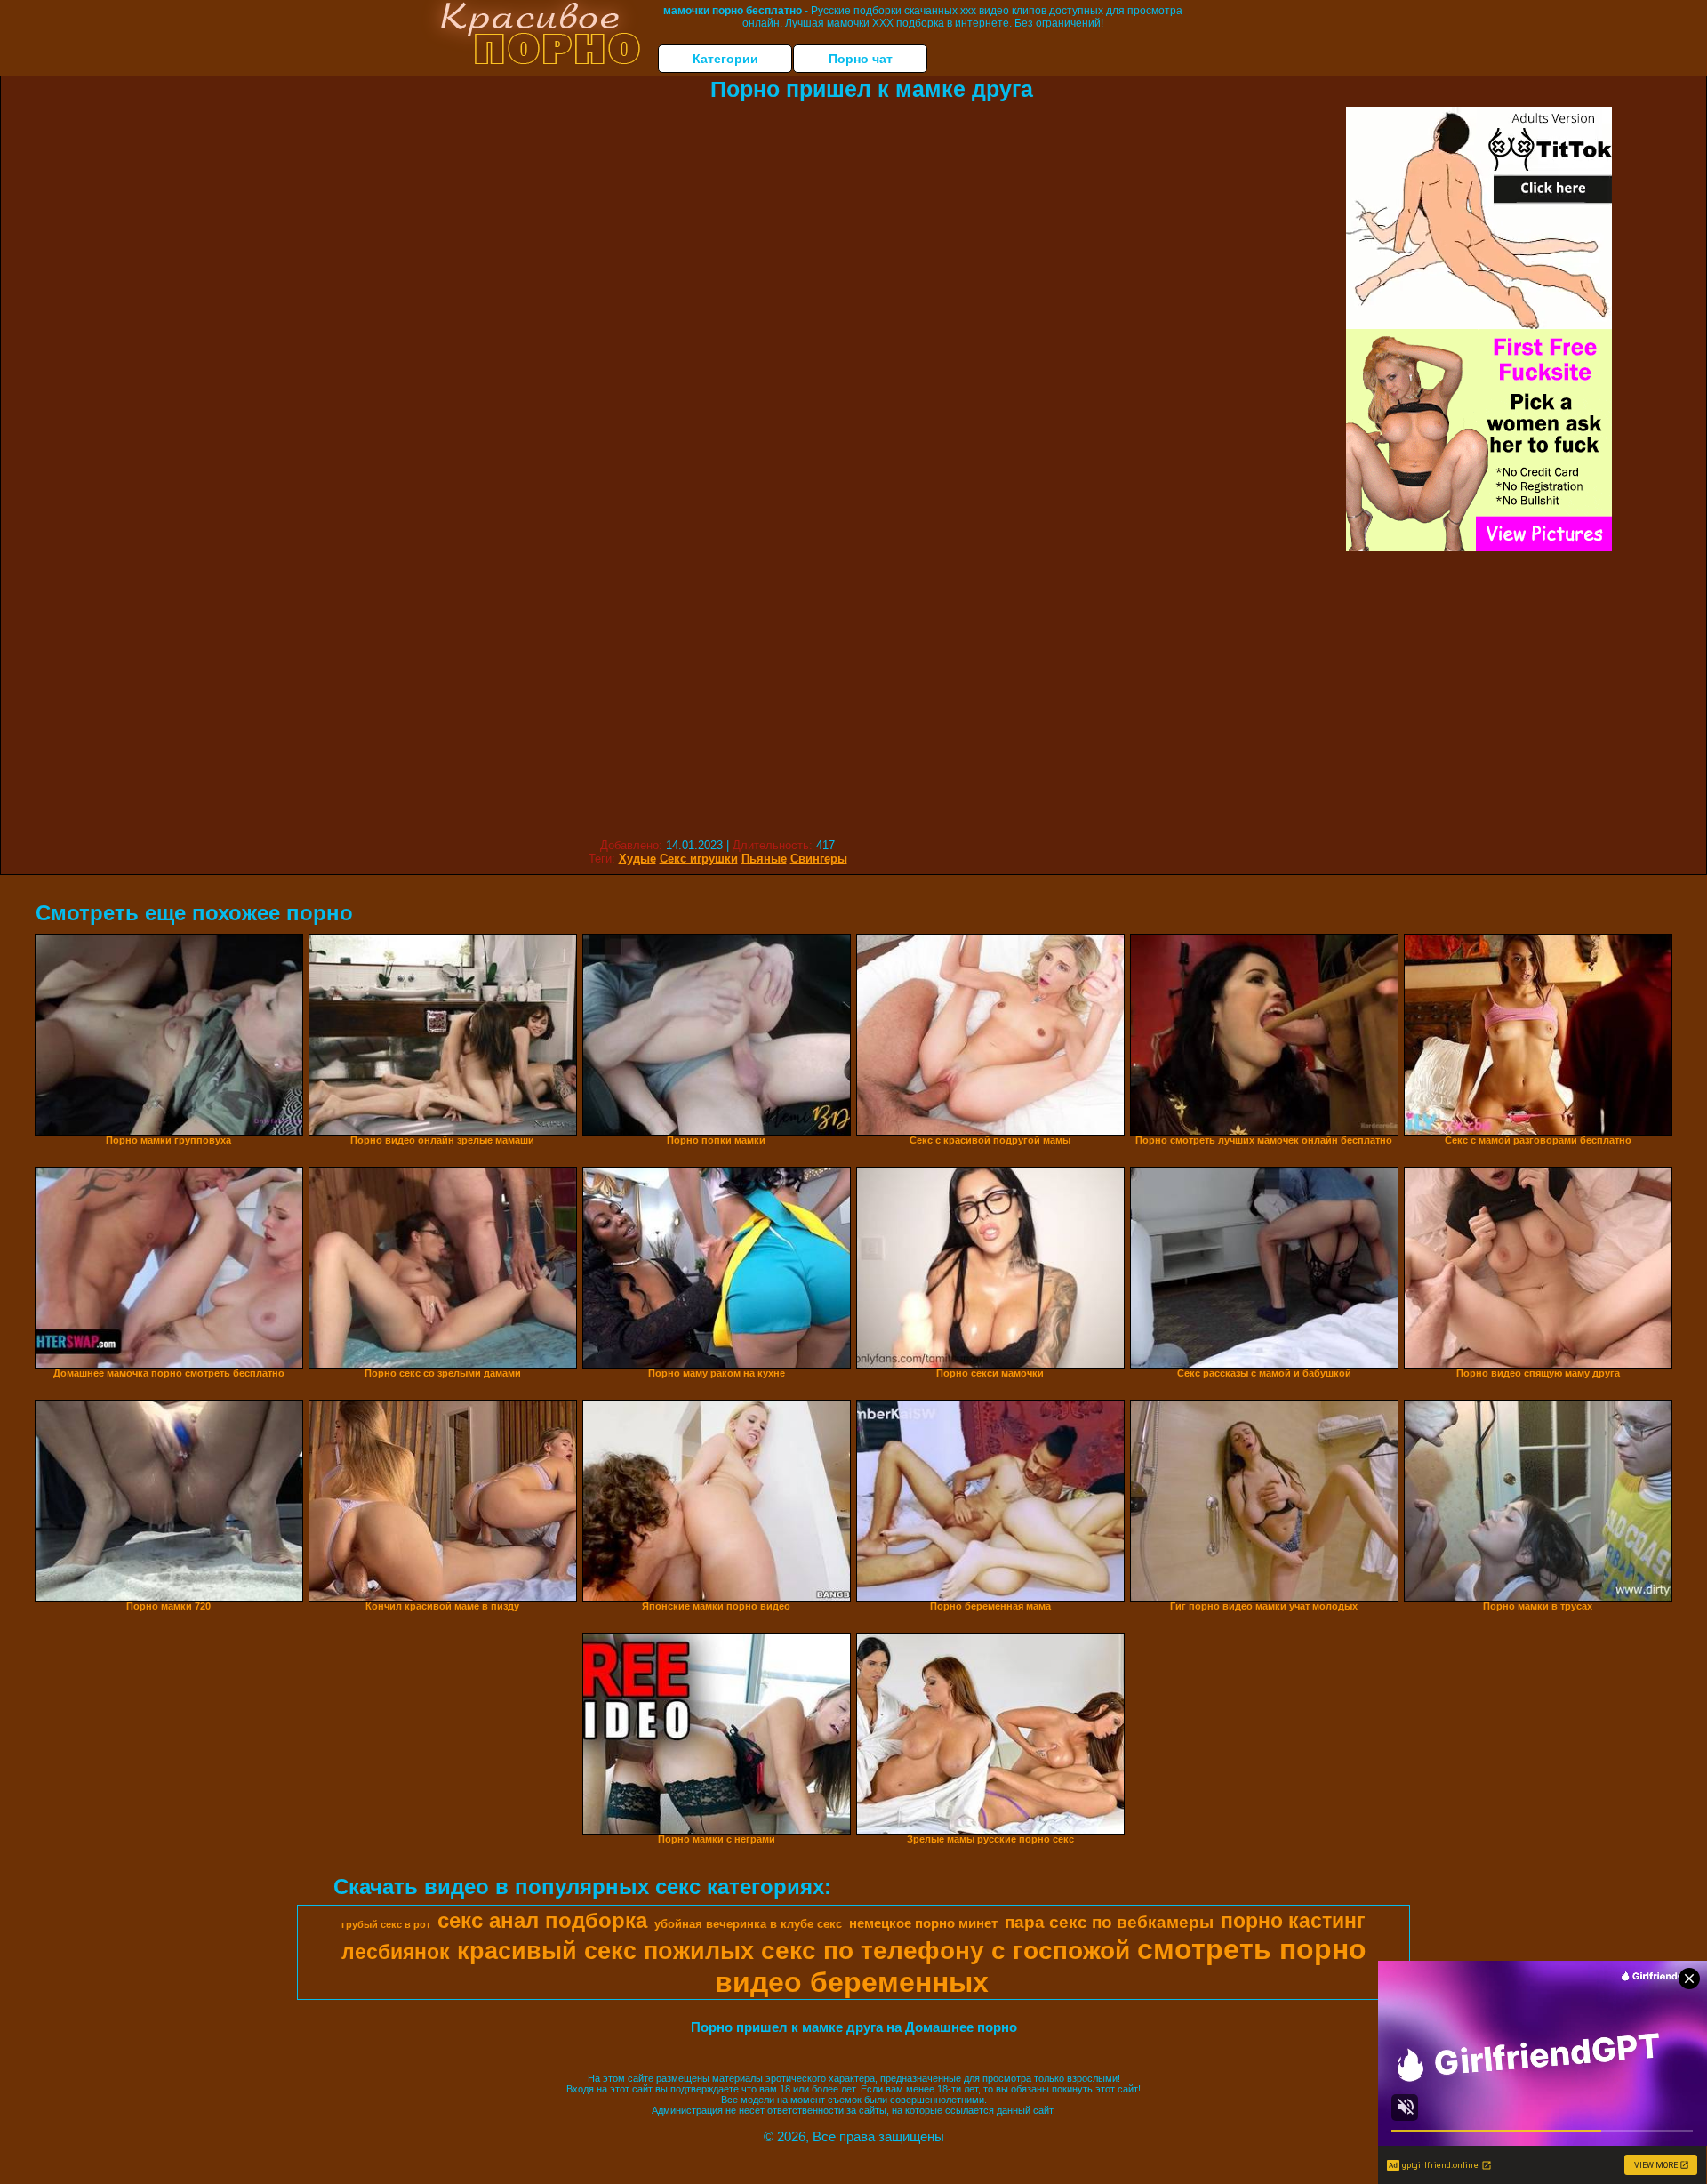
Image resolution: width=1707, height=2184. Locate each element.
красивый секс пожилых (605, 1951)
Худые (637, 859)
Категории (725, 59)
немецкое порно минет (923, 1923)
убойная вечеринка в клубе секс (748, 1924)
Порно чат (861, 59)
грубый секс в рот (386, 1924)
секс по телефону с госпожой (946, 1951)
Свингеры (819, 859)
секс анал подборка (542, 1920)
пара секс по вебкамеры (1109, 1922)
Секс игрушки (699, 859)
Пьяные (764, 859)
